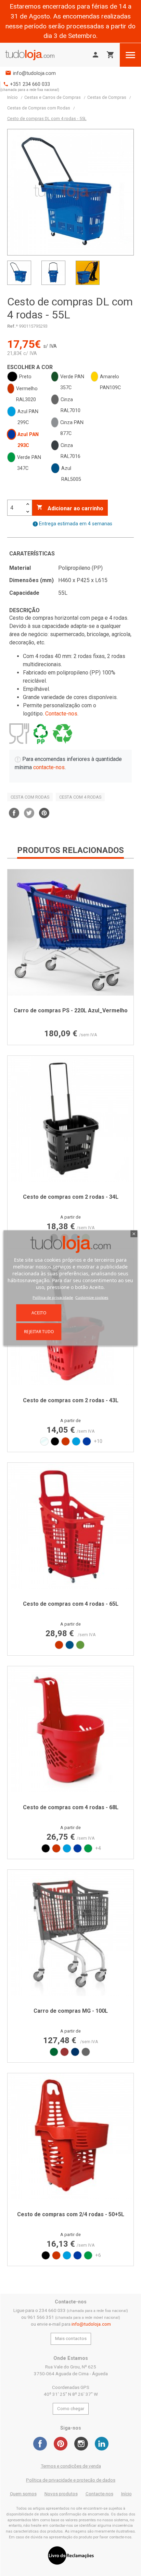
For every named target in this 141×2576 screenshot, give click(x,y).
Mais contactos (71, 2338)
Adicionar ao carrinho (70, 508)
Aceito (39, 1312)
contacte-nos (49, 767)
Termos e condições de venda (71, 2466)
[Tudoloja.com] (30, 55)
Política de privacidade (53, 1297)
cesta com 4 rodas (80, 797)
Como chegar (71, 2409)
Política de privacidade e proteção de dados (71, 2480)
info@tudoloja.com (34, 73)
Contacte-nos (61, 714)
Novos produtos (61, 2494)
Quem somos (23, 2494)
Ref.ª (12, 326)
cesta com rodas (30, 797)
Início (126, 2494)
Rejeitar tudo (39, 1331)
